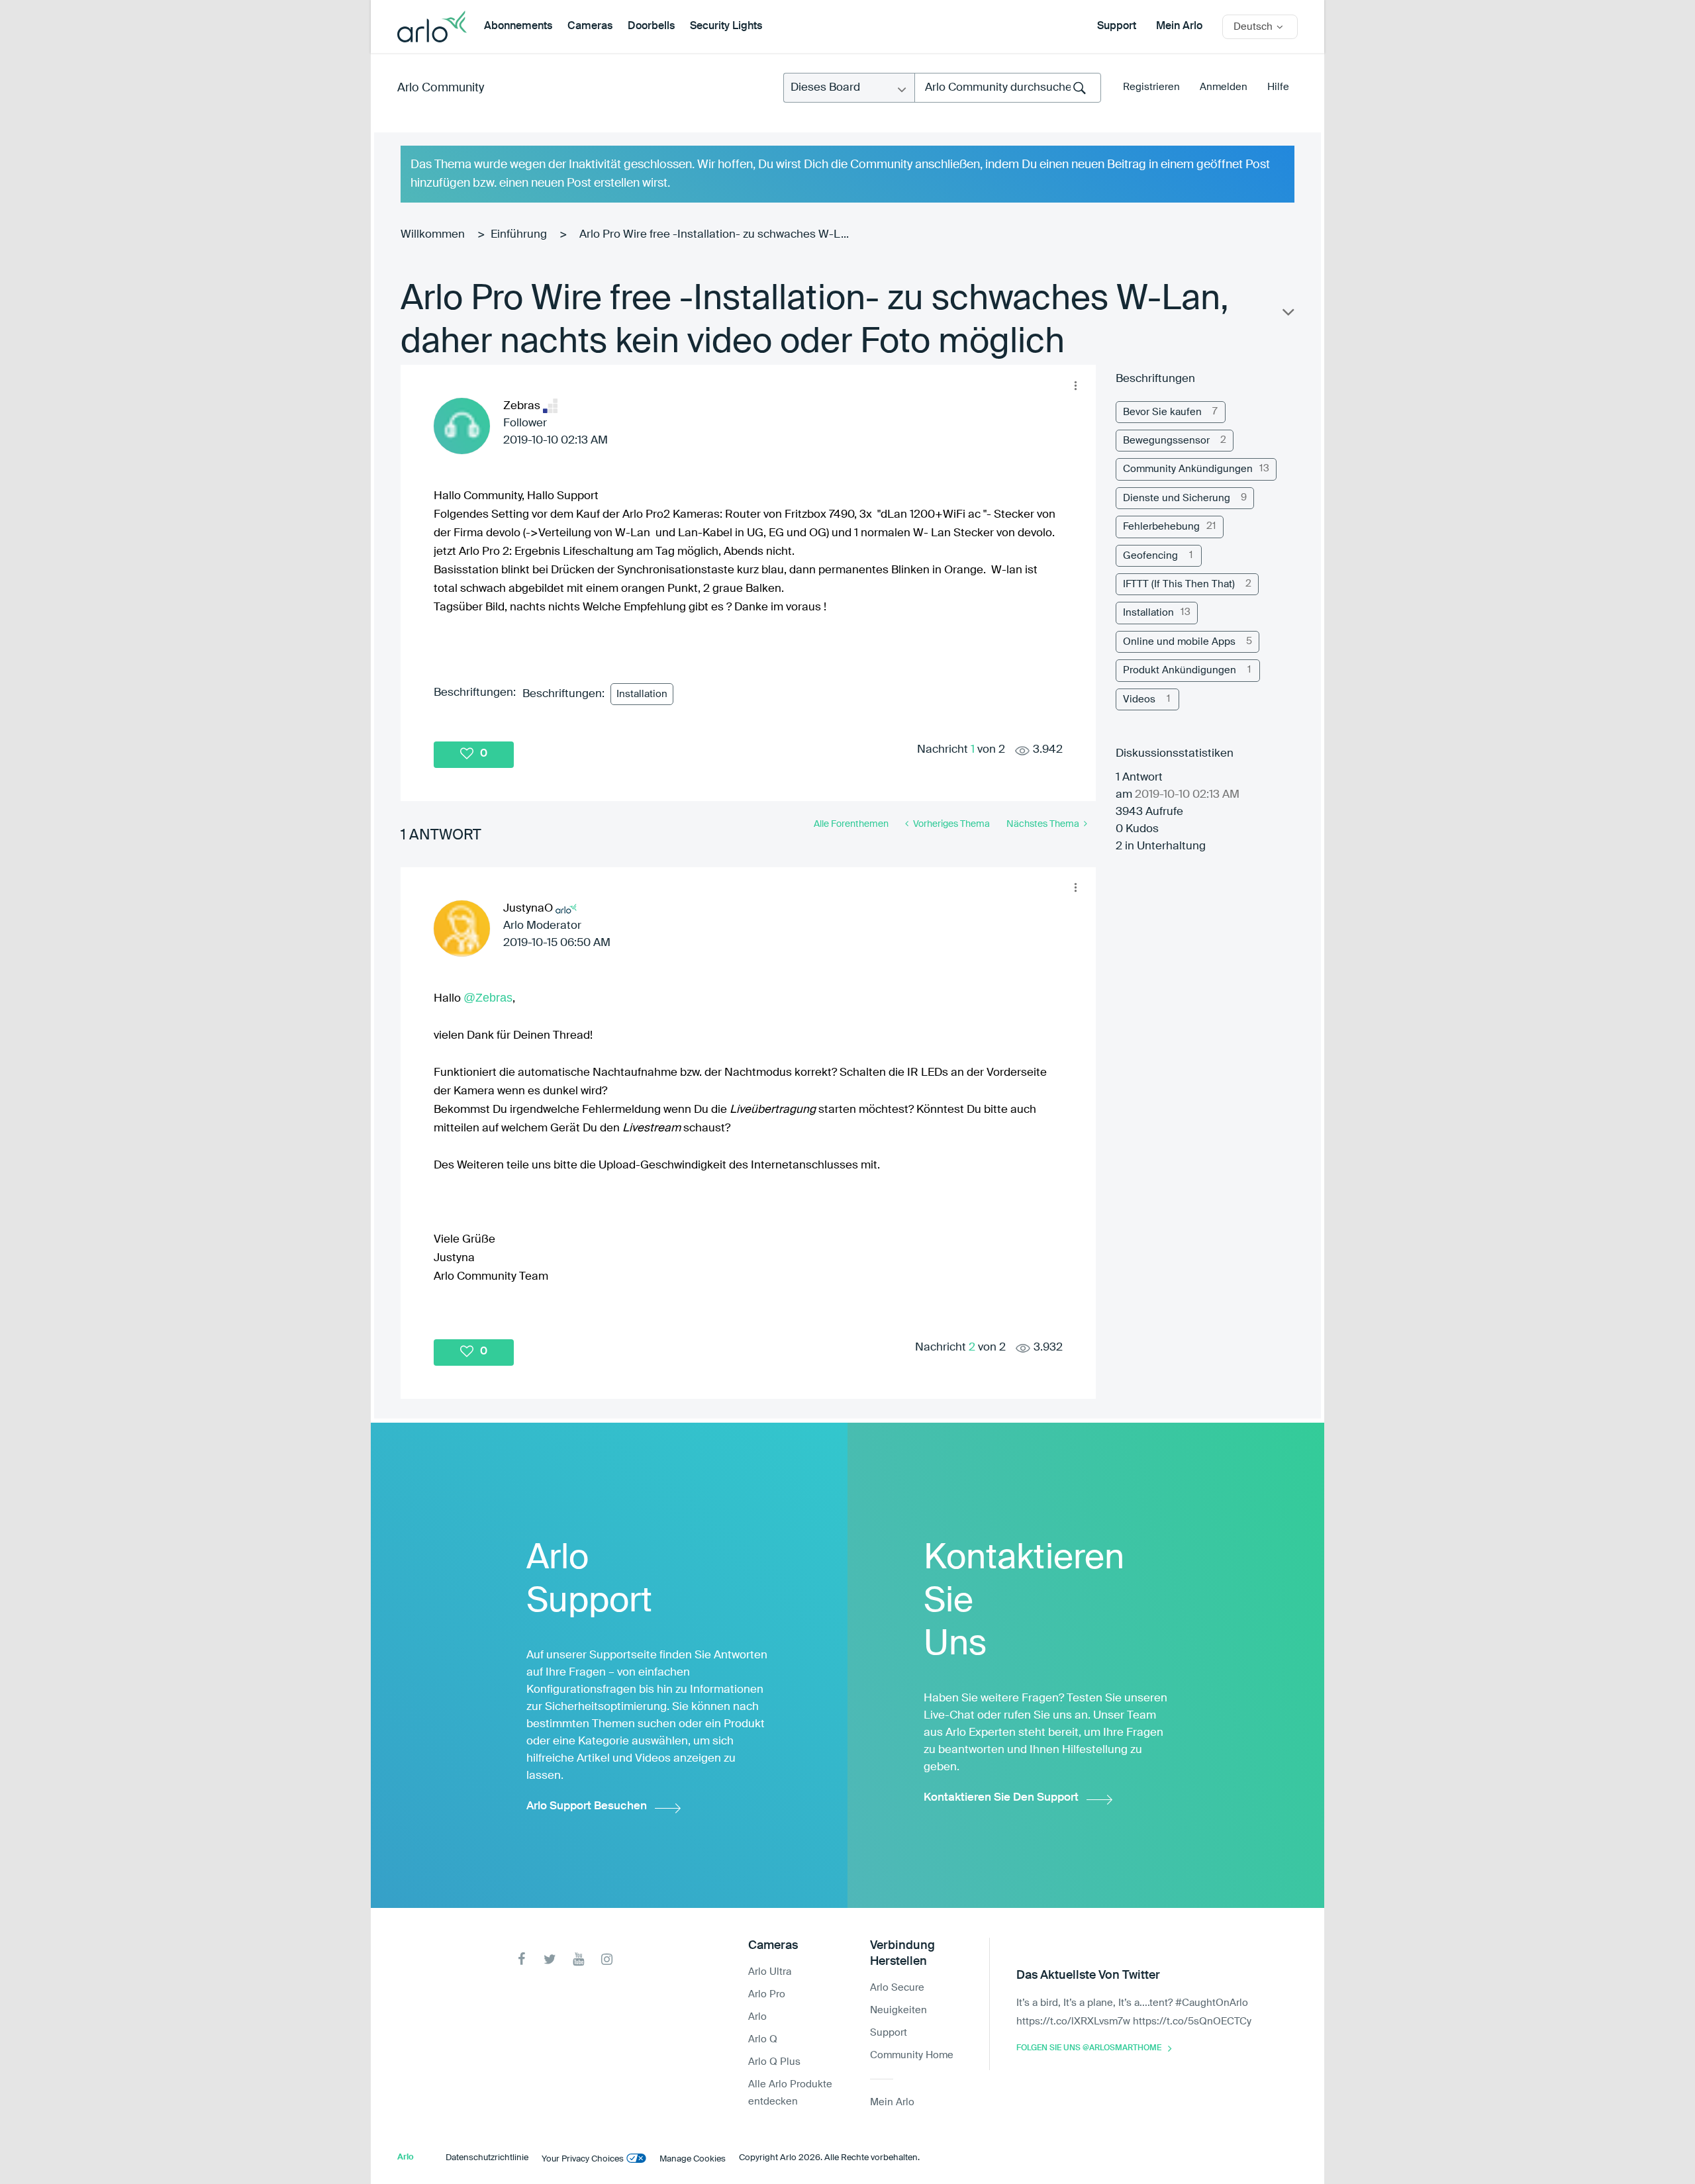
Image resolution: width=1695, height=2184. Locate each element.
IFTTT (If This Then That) (1179, 584)
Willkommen (433, 235)
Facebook (521, 1959)
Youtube (578, 1959)
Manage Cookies (693, 2159)
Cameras (590, 26)
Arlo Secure (897, 1988)
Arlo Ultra (770, 1972)
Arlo (757, 2017)
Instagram (607, 1959)
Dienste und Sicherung (1177, 498)
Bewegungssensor (1166, 441)
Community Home (912, 2055)
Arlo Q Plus (774, 2062)
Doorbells (651, 26)
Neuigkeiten (898, 2010)
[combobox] (1008, 88)
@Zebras (488, 998)
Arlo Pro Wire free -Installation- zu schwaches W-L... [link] (714, 235)
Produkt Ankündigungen (1180, 670)
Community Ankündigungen (1188, 469)
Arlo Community (441, 88)
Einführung (519, 235)
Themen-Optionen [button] (1287, 315)
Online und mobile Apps (1179, 642)
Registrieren (1151, 87)
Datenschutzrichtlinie (487, 2158)
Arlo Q (763, 2039)
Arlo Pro (767, 1994)
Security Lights (726, 26)
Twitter (550, 1959)
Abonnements (518, 26)
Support (1117, 26)
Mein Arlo (1179, 26)
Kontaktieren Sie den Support (1001, 1798)
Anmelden (1224, 87)
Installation (642, 694)
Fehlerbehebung (1161, 527)
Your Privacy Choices (583, 2159)
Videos (1139, 699)
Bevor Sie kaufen (1162, 412)
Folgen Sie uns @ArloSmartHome (1089, 2048)
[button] (1075, 385)
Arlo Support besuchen (587, 1806)
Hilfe (1278, 87)
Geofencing (1150, 556)
